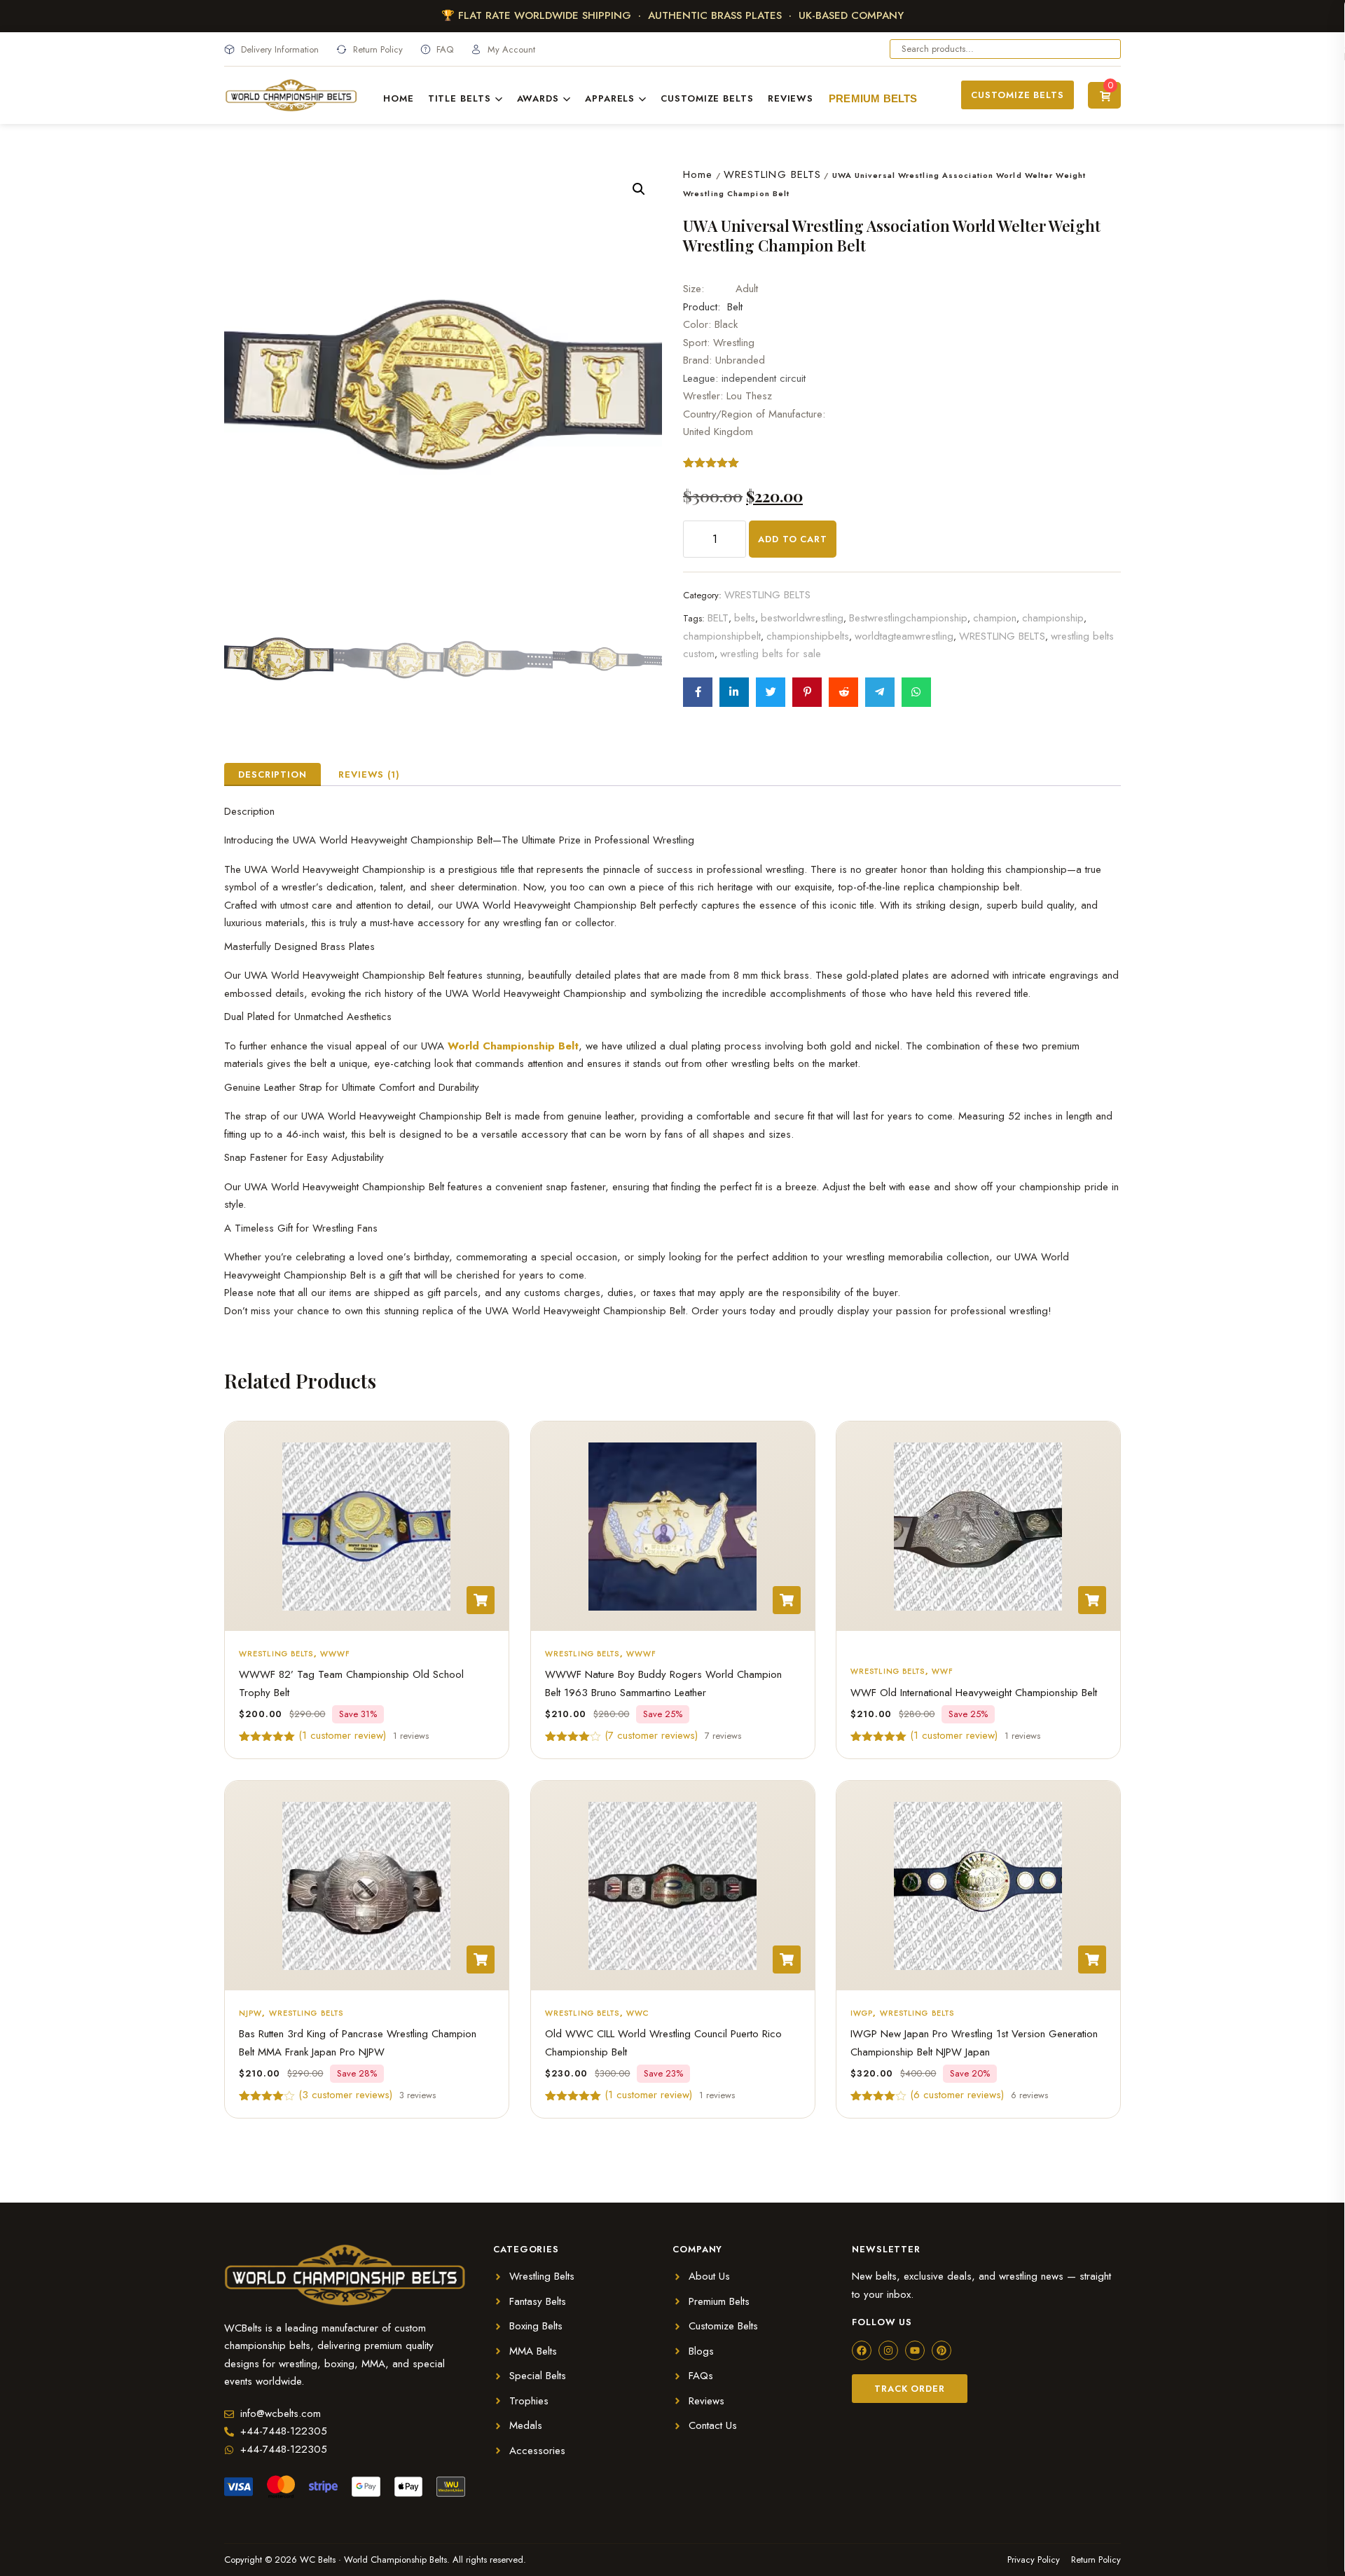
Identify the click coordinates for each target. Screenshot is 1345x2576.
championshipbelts (808, 636)
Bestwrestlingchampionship (908, 618)
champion (995, 618)
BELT (718, 618)
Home (399, 98)
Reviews (791, 98)
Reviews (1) (369, 774)
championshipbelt (722, 636)
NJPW (250, 2013)
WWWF (335, 1653)
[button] (639, 189)
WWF (943, 1671)
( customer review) (342, 1735)
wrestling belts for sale (771, 654)
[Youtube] (915, 2350)
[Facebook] (862, 2350)
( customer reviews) (651, 1735)
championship (1053, 618)
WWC (637, 2013)
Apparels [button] (610, 98)
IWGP (862, 2013)
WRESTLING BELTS (773, 174)
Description (273, 774)
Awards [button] (538, 98)
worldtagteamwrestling (904, 636)
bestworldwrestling (802, 618)
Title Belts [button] (460, 98)
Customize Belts (707, 98)
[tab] (273, 774)
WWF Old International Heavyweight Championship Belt (974, 1693)
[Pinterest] (941, 2350)
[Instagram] (888, 2350)
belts (745, 618)
